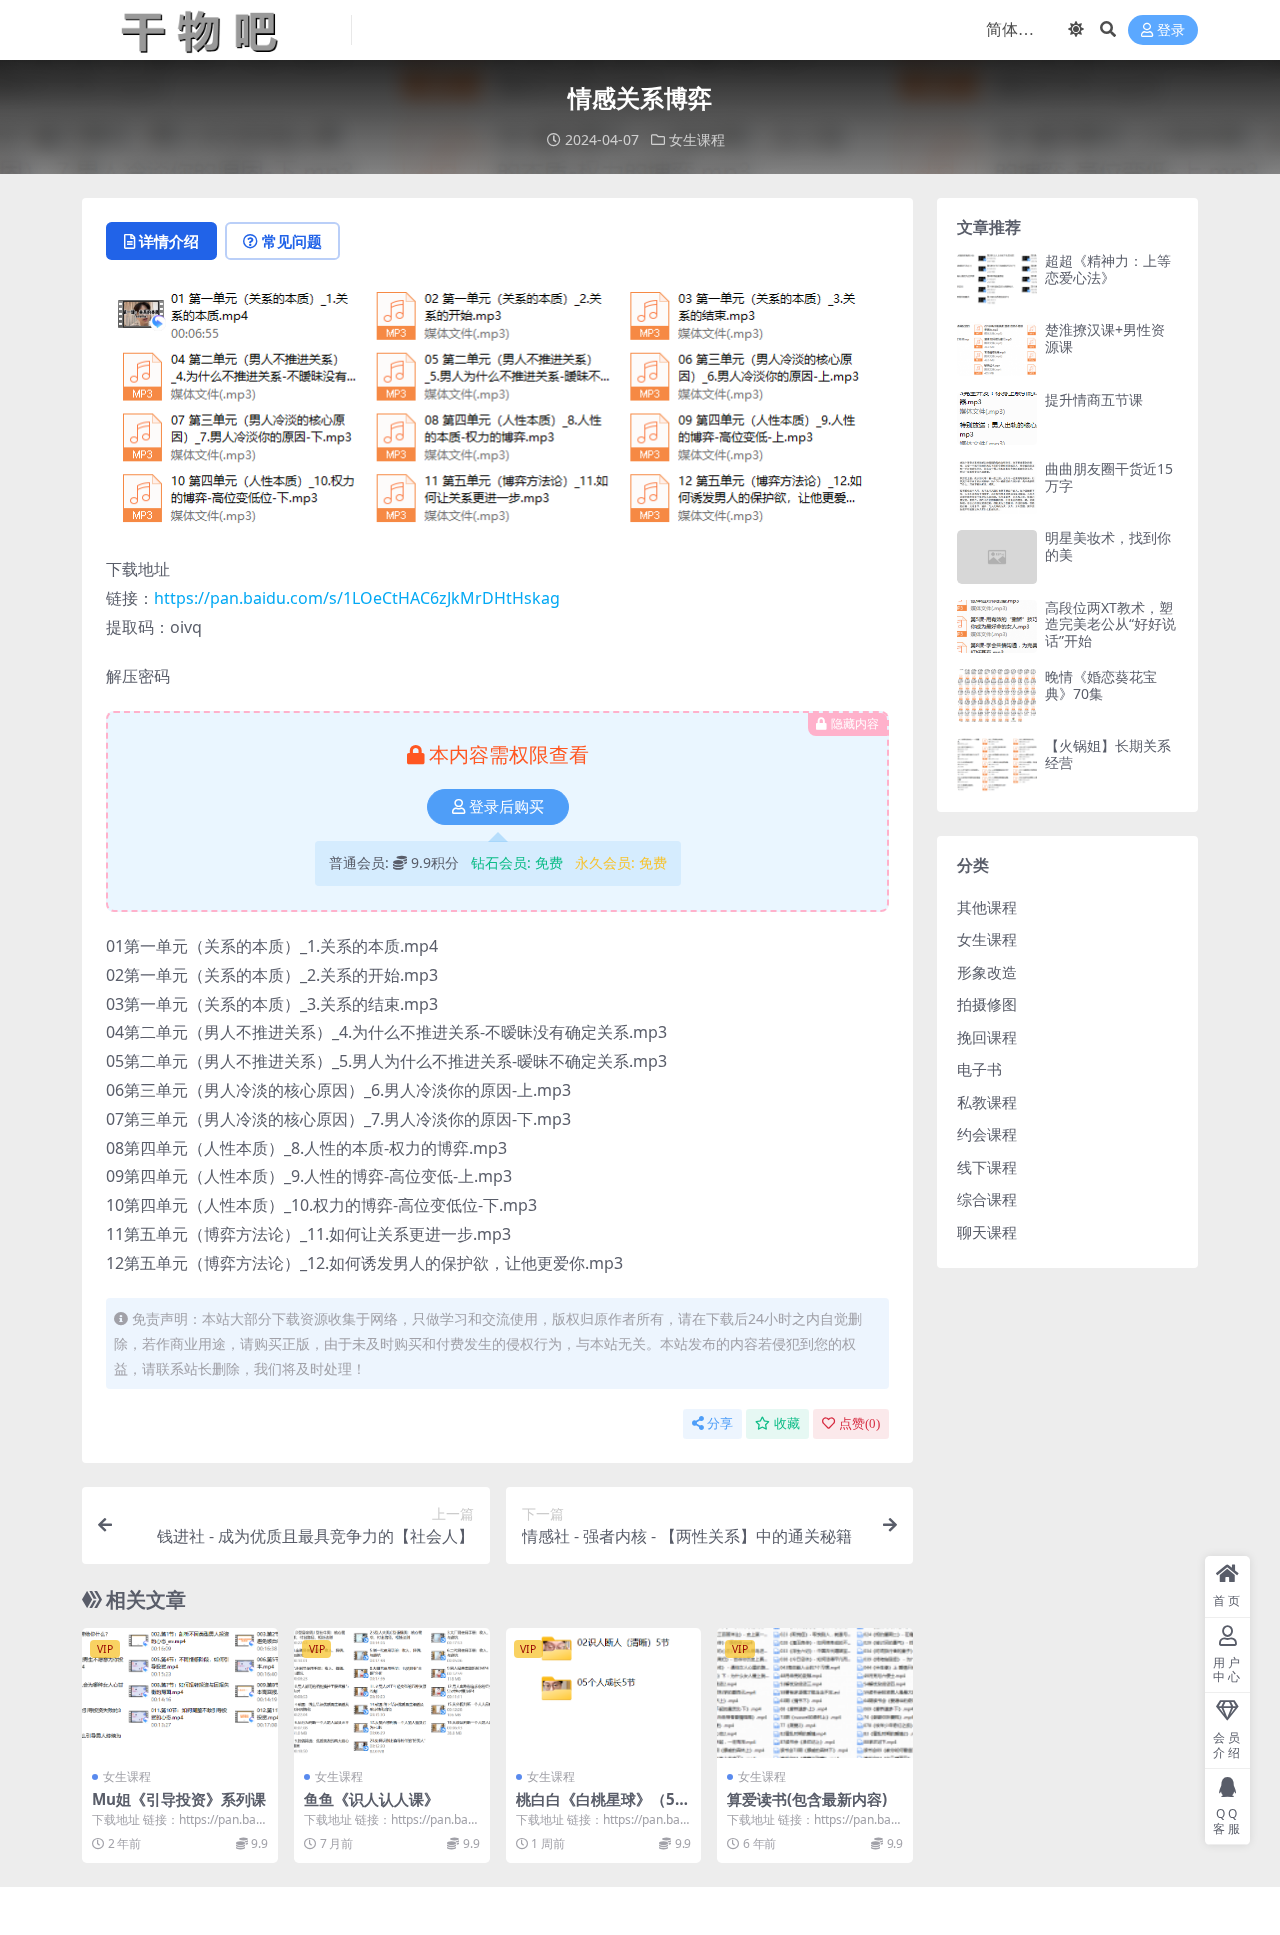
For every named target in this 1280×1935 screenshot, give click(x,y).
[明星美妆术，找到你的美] (997, 556)
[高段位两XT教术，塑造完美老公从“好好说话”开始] (997, 626)
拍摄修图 (987, 1004)
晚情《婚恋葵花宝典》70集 (1101, 685)
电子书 (979, 1069)
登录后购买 (506, 807)
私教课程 (987, 1102)
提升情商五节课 (1094, 399)
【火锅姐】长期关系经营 (1108, 754)
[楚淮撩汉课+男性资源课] (997, 348)
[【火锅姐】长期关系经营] (997, 764)
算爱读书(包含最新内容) (807, 1799)
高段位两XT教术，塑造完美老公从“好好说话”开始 (1110, 624)
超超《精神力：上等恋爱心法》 (1108, 269)
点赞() (859, 1423)
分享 (720, 1423)
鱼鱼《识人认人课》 (371, 1799)
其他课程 (987, 907)
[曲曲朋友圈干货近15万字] (997, 487)
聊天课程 (987, 1232)
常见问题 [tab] (292, 241)
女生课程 (697, 139)
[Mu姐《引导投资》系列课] (180, 1693)
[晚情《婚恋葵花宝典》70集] (997, 695)
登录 (1171, 30)
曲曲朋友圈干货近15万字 (1109, 477)
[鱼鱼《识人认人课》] (392, 1693)
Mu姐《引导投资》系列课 (179, 1799)
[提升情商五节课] (997, 418)
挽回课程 (987, 1037)
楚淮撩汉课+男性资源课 (1105, 338)
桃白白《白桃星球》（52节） (600, 1808)
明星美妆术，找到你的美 (1108, 546)
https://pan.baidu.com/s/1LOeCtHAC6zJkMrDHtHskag (357, 598)
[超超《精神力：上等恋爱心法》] (997, 279)
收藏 (787, 1423)
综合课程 (987, 1199)
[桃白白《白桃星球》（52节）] (604, 1693)
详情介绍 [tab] (169, 241)
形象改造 (987, 972)
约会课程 (987, 1134)
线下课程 (987, 1167)
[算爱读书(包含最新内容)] (815, 1693)
